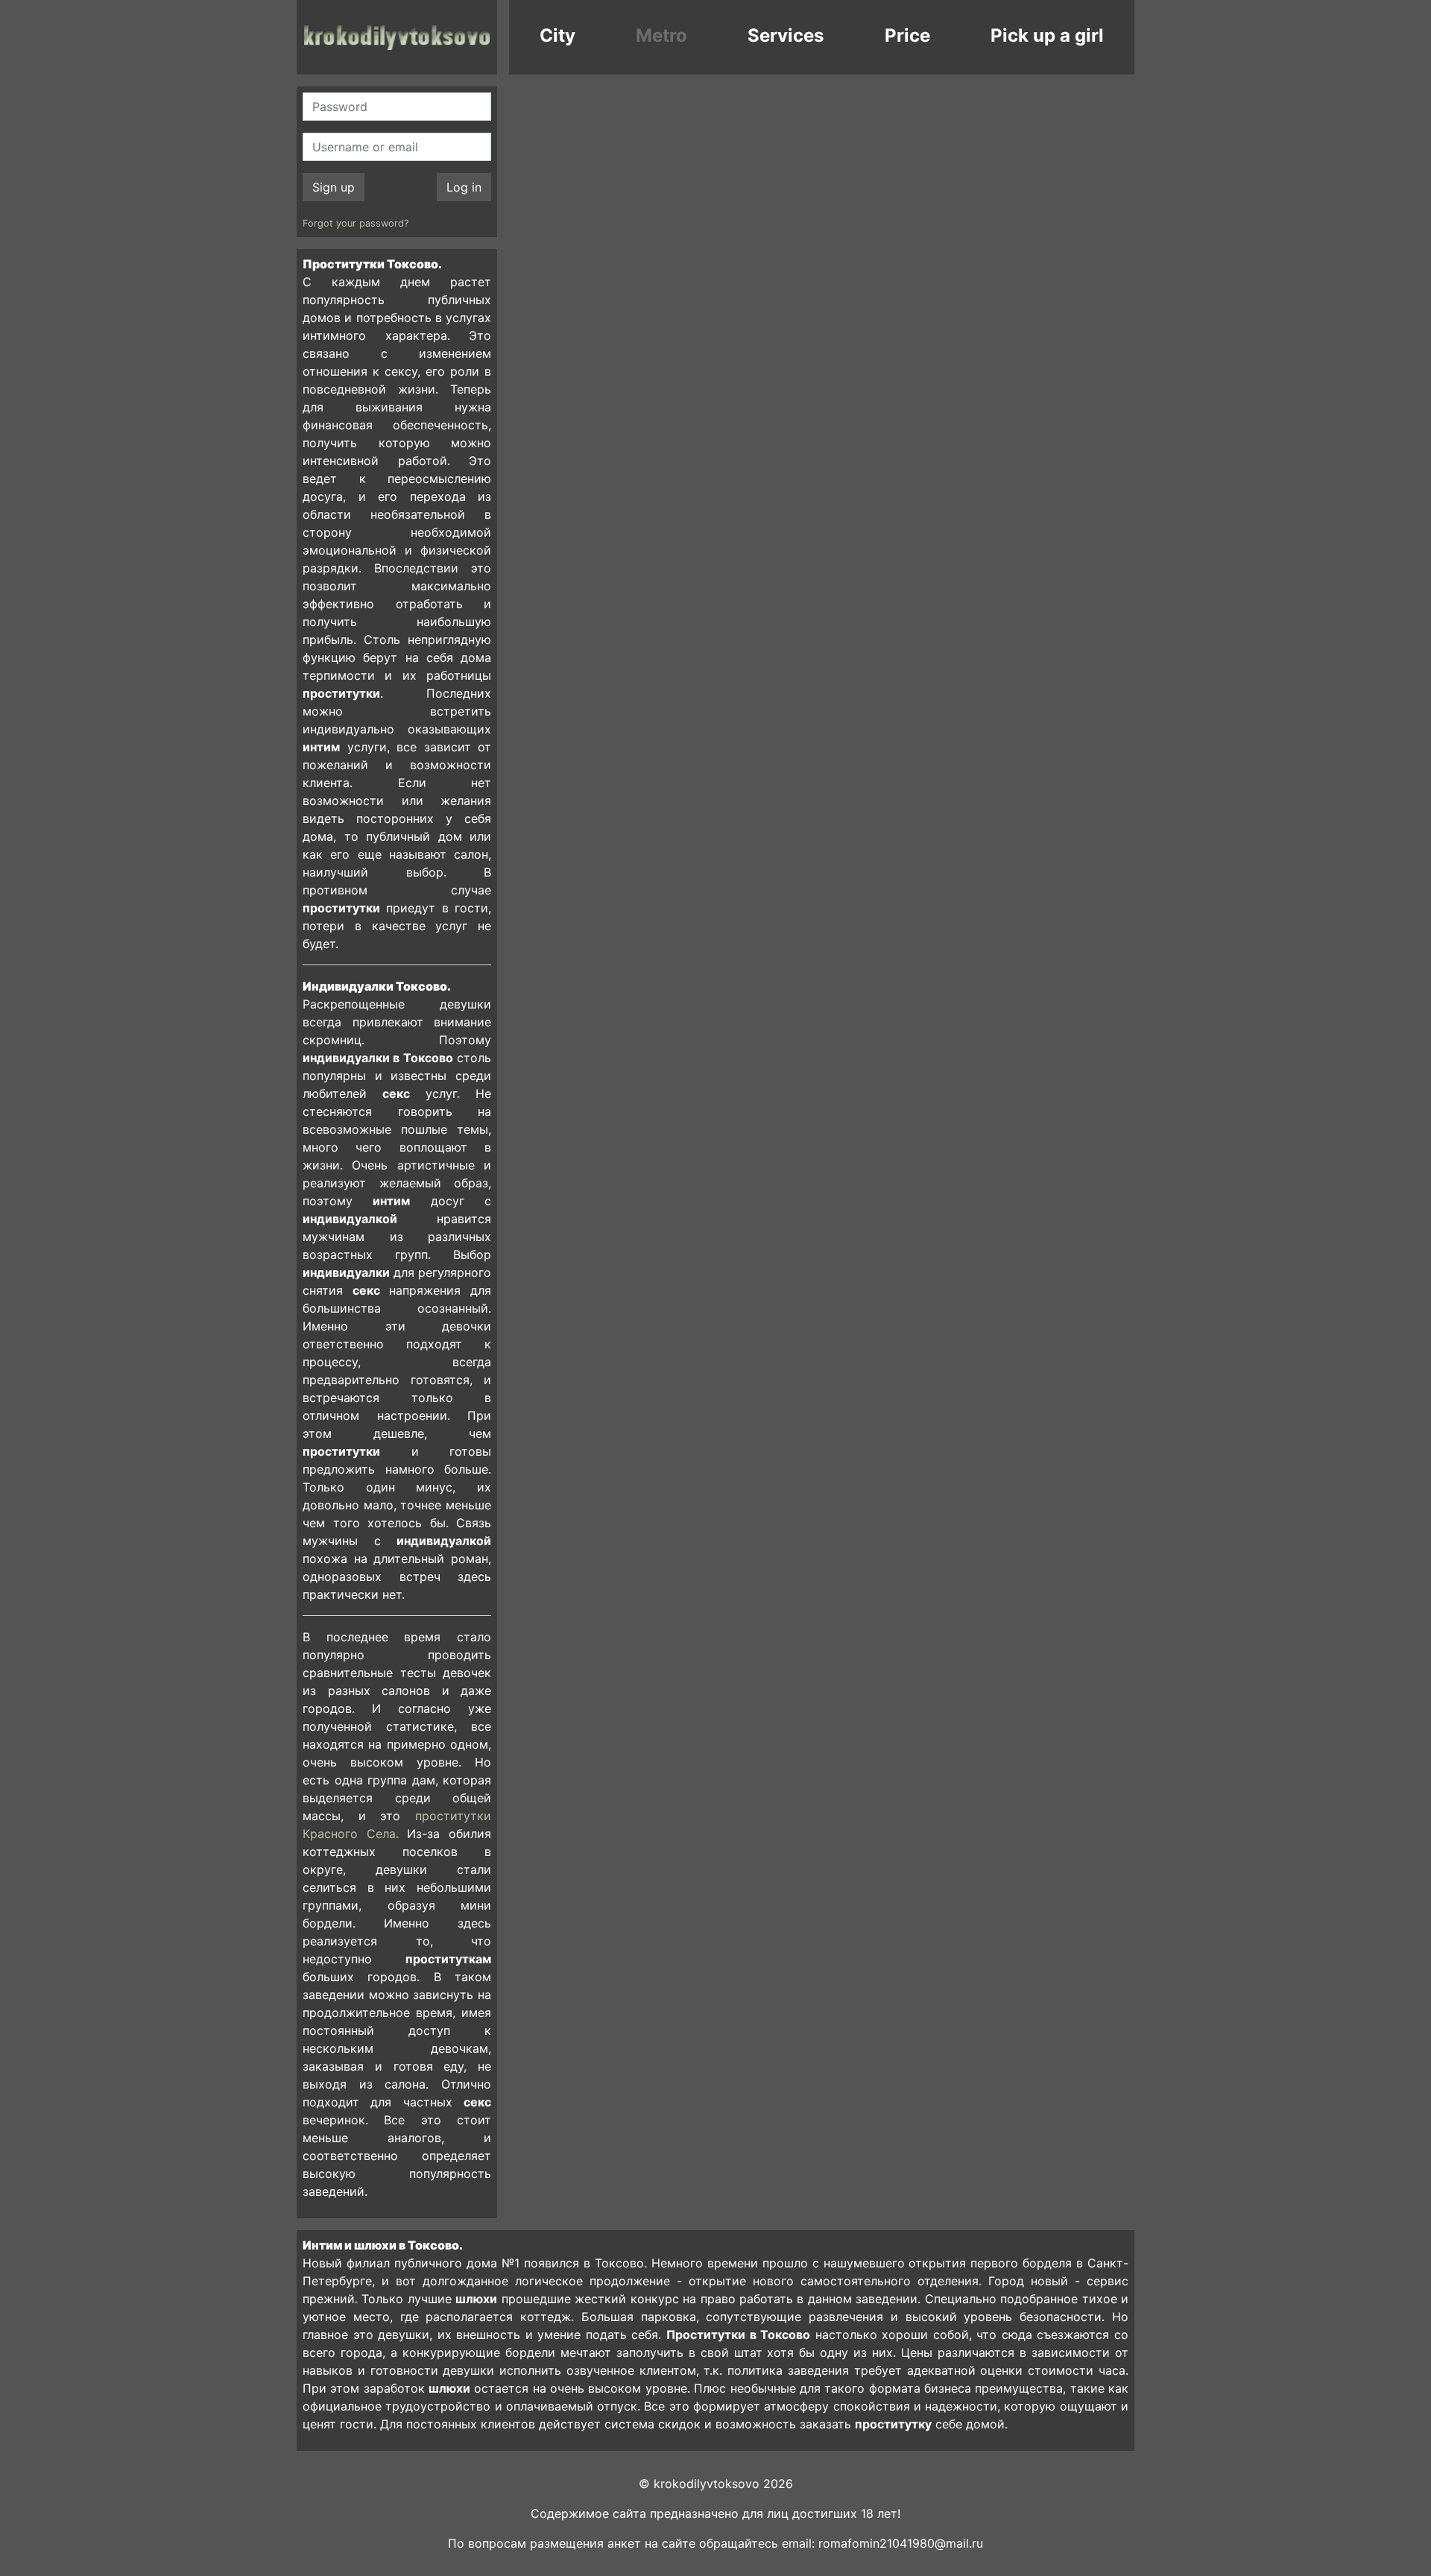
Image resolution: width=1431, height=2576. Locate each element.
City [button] (557, 35)
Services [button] (786, 35)
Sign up (334, 187)
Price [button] (907, 35)
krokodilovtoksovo (397, 37)
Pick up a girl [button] (1047, 35)
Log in (464, 187)
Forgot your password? (356, 223)
